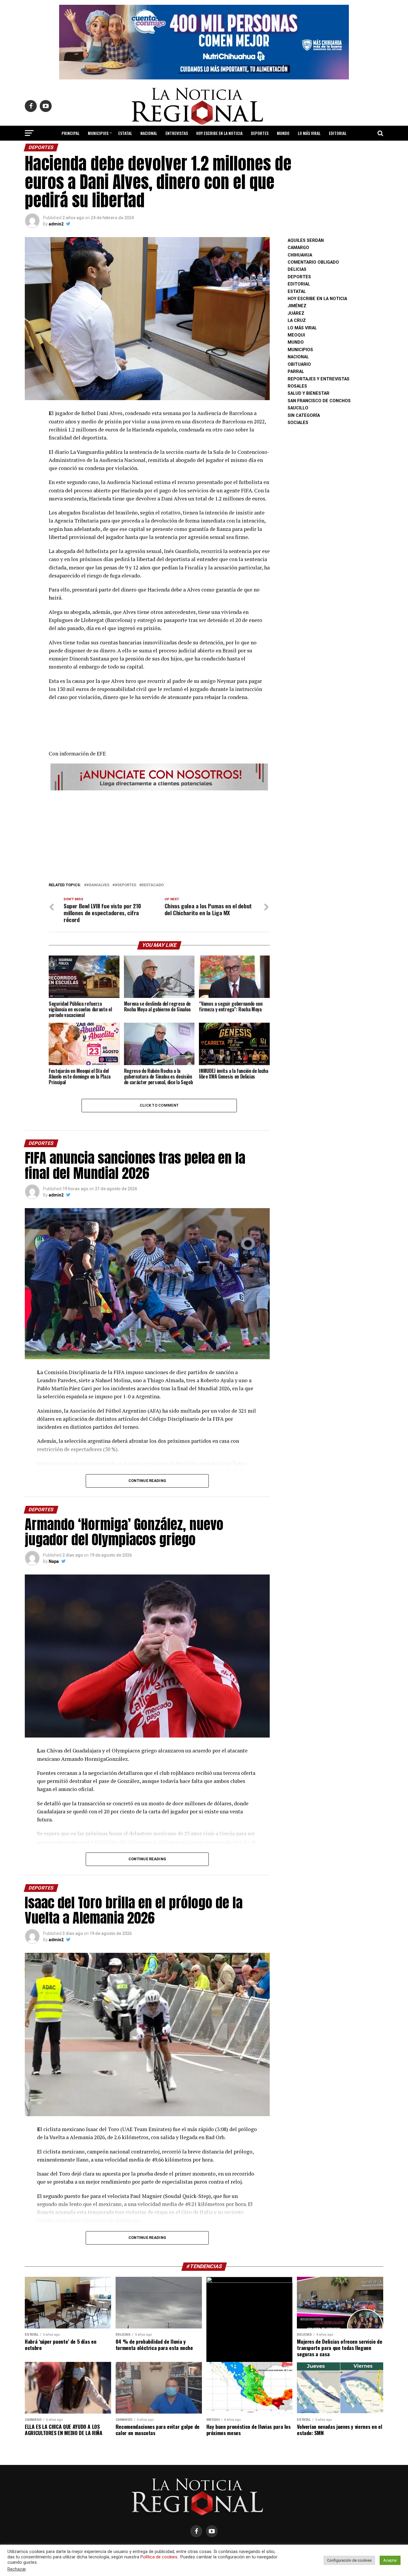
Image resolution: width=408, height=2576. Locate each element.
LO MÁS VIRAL (309, 133)
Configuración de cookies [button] (349, 2560)
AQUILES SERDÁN (306, 241)
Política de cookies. (159, 2557)
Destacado (153, 885)
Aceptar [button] (390, 2560)
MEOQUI (296, 335)
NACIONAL (149, 133)
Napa (54, 1561)
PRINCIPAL (70, 133)
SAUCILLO (298, 408)
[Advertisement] (159, 835)
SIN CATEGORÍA (304, 415)
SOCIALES (298, 423)
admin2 (56, 224)
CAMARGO (298, 248)
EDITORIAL (338, 133)
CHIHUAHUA (300, 255)
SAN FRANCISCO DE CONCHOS (319, 401)
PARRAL (296, 372)
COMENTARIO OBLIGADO (313, 262)
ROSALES (297, 386)
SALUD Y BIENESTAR (204, 149)
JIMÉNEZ (297, 306)
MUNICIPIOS (98, 133)
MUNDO (283, 133)
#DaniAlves (98, 885)
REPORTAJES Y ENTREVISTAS (319, 379)
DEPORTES (260, 133)
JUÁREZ (296, 313)
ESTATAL (125, 133)
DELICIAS (297, 269)
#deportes (125, 885)
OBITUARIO (299, 364)
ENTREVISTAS (177, 133)
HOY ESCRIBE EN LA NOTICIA (219, 133)
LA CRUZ (297, 321)
